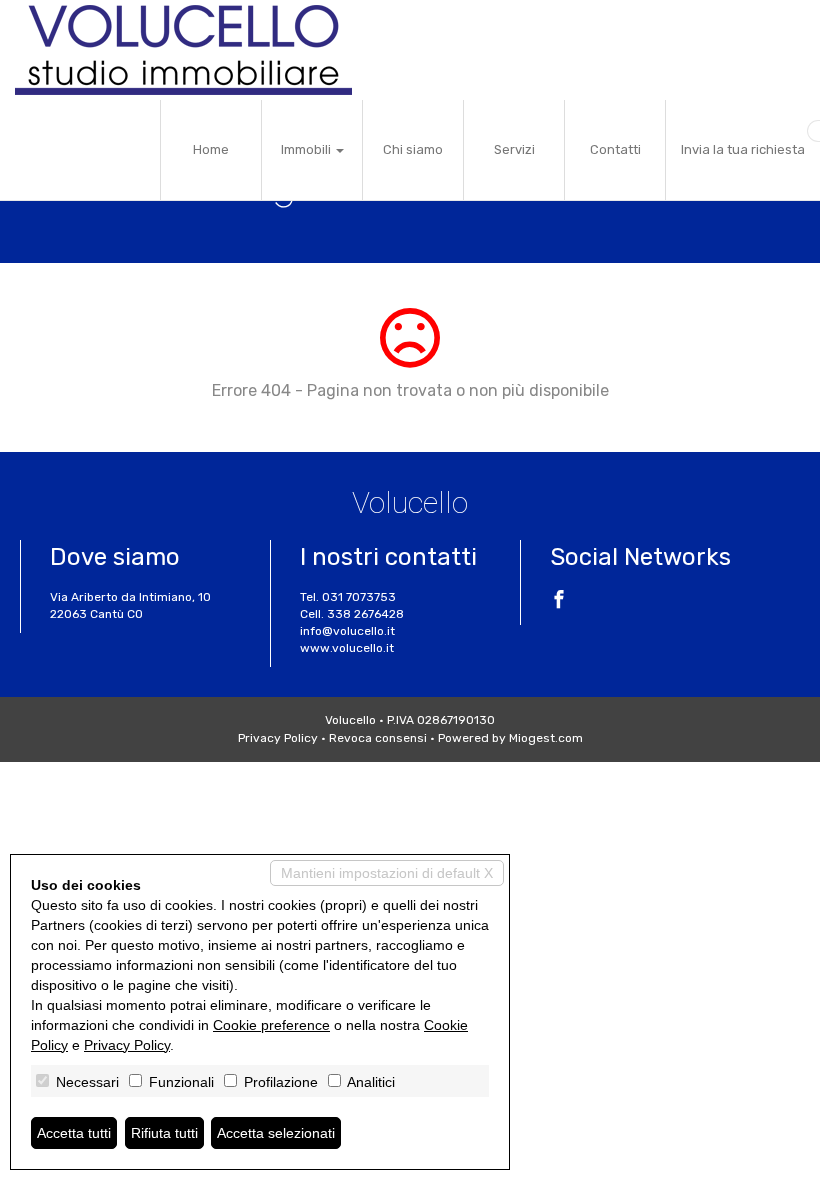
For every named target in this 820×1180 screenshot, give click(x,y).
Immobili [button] (307, 149)
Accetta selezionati (276, 1133)
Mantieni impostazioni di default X (387, 873)
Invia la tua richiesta (743, 149)
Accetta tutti (74, 1133)
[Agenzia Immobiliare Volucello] (183, 50)
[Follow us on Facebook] (559, 602)
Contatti (615, 149)
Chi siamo (413, 149)
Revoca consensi (378, 738)
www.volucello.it (347, 648)
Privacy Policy (278, 738)
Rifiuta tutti (164, 1133)
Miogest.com (546, 738)
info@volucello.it (347, 631)
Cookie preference (271, 1025)
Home (211, 149)
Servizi (514, 149)
